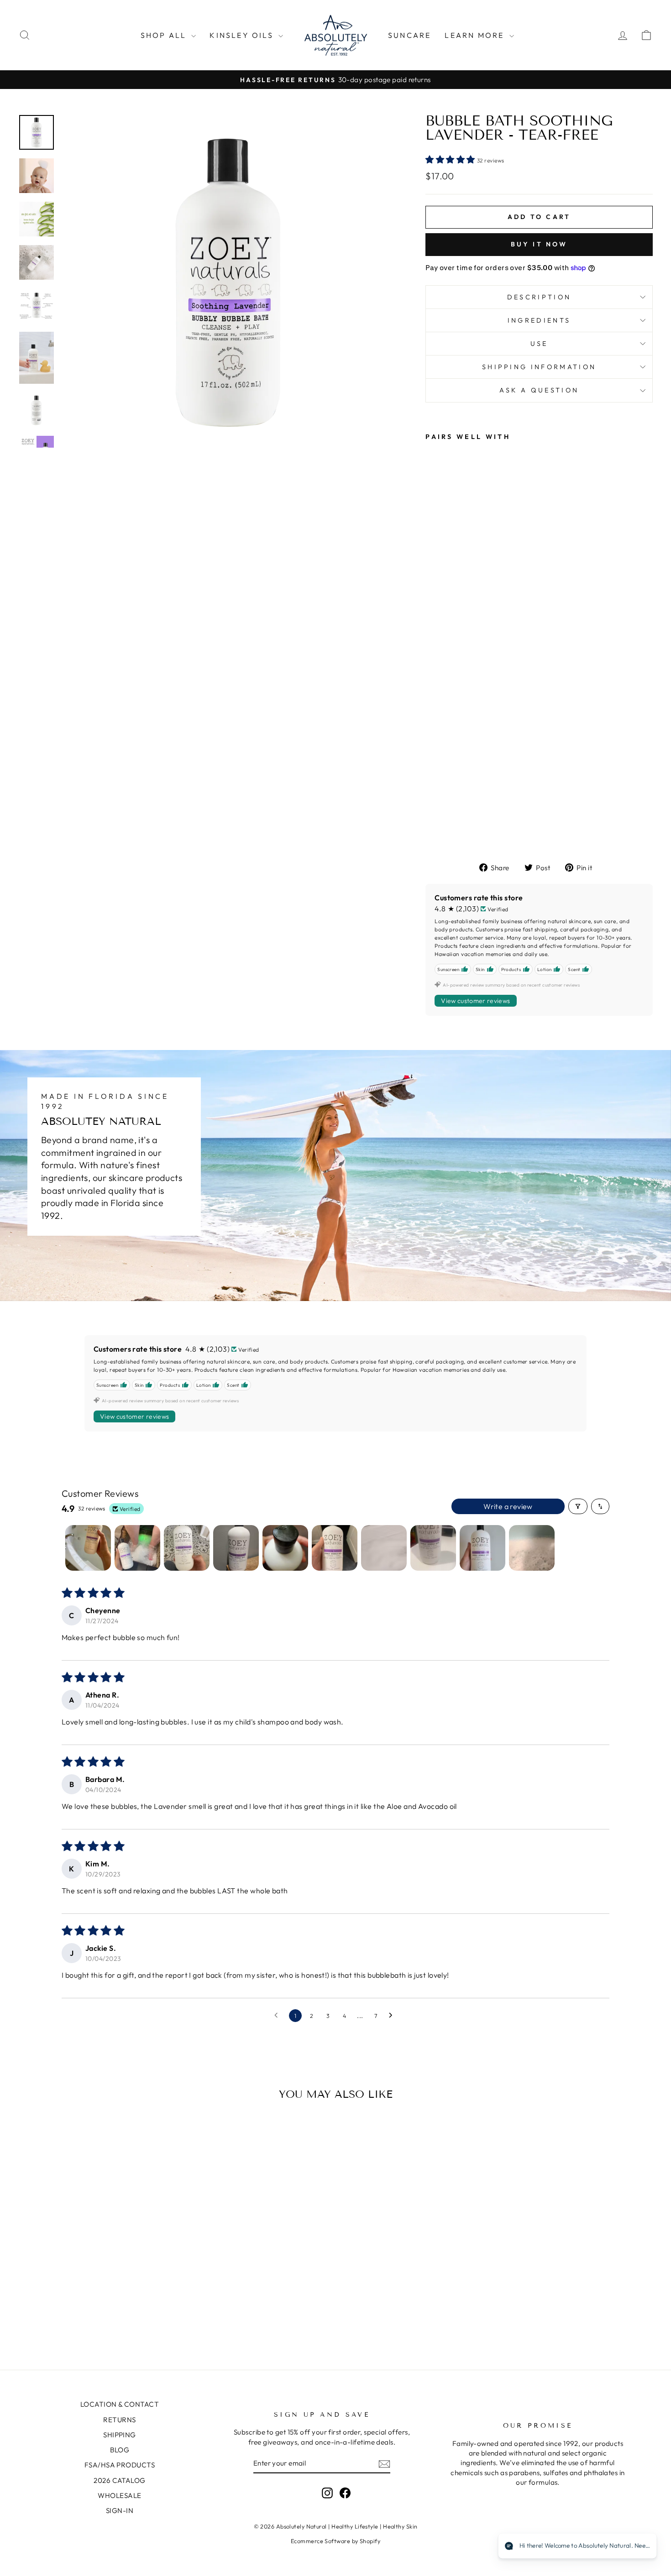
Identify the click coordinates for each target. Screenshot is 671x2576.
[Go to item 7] (384, 1548)
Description (539, 297)
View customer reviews (475, 1001)
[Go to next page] (393, 2016)
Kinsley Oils (243, 35)
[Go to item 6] (335, 1548)
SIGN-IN (120, 2511)
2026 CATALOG (119, 2480)
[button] (451, 159)
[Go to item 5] (285, 1548)
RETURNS (119, 2420)
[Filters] (578, 1506)
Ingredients (539, 320)
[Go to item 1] (88, 1548)
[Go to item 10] (532, 1548)
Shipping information (539, 367)
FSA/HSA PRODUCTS (120, 2465)
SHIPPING (120, 2435)
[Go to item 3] (187, 1548)
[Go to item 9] (482, 1548)
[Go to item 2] (137, 1548)
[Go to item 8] (433, 1548)
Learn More (476, 35)
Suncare (409, 35)
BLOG (120, 2450)
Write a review (508, 1506)
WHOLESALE (119, 2495)
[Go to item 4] (236, 1548)
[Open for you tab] (642, 2547)
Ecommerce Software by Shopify (335, 2541)
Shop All (165, 35)
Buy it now (539, 244)
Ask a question (539, 390)
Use (539, 344)
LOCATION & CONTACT (120, 2404)
